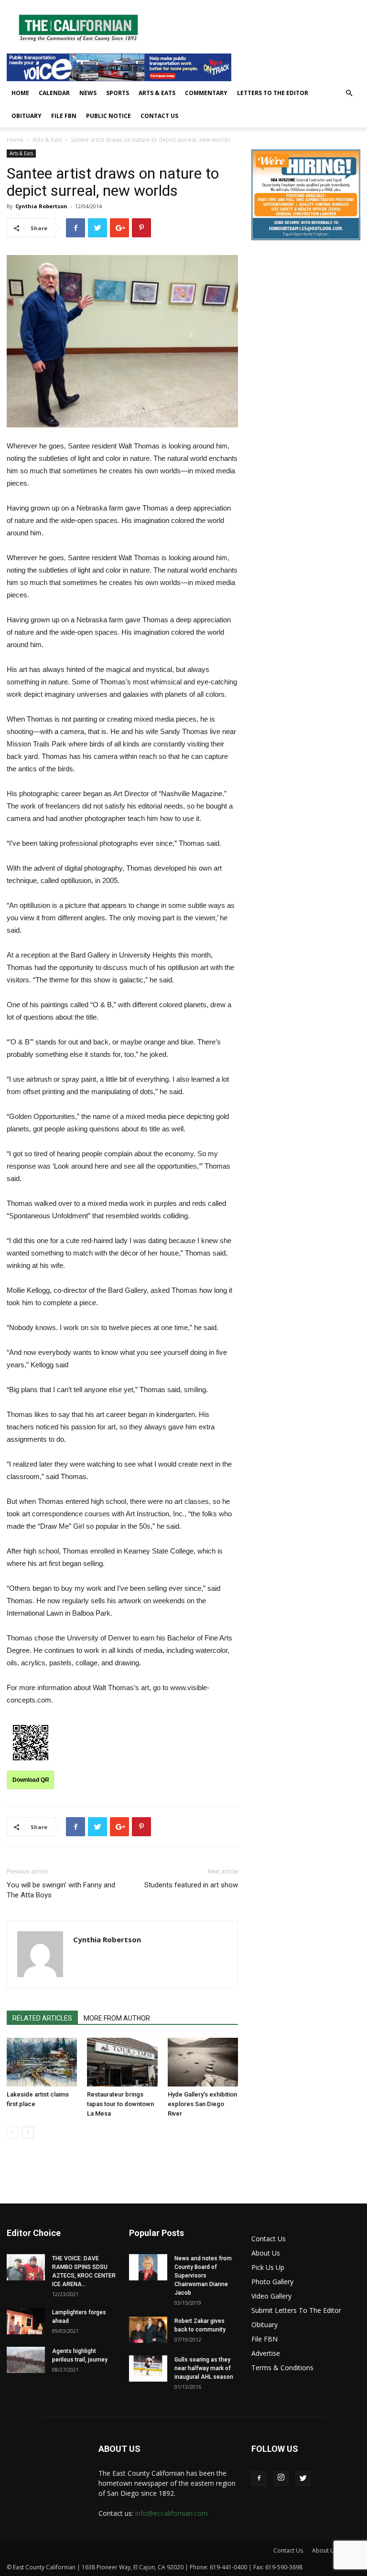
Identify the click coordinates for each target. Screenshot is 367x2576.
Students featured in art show (191, 1885)
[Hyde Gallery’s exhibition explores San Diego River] (203, 2062)
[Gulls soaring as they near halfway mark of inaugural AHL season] (148, 2368)
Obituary (27, 116)
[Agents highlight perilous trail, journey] (26, 2360)
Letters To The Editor (273, 93)
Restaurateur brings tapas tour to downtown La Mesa (120, 2104)
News (88, 93)
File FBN (64, 116)
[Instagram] (281, 2478)
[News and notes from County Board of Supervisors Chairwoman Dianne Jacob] (148, 2267)
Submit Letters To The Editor (296, 2310)
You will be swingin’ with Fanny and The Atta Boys (61, 1890)
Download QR (31, 1780)
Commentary (206, 93)
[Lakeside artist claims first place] (42, 2062)
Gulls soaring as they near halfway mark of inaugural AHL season (204, 2368)
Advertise (266, 2353)
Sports (118, 93)
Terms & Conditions (282, 2368)
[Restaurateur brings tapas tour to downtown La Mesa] (122, 2062)
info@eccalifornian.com (172, 2513)
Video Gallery (271, 2296)
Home (20, 93)
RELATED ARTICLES (42, 2018)
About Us (266, 2253)
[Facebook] (259, 2479)
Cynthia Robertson (41, 206)
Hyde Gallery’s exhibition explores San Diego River (202, 2104)
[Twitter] (303, 2479)
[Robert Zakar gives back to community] (148, 2330)
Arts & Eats (157, 93)
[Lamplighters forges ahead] (26, 2321)
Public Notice (108, 116)
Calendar (54, 93)
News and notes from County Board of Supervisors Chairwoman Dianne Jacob (203, 2276)
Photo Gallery (272, 2282)
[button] (349, 93)
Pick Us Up (268, 2267)
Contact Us (159, 116)
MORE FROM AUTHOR (117, 2018)
